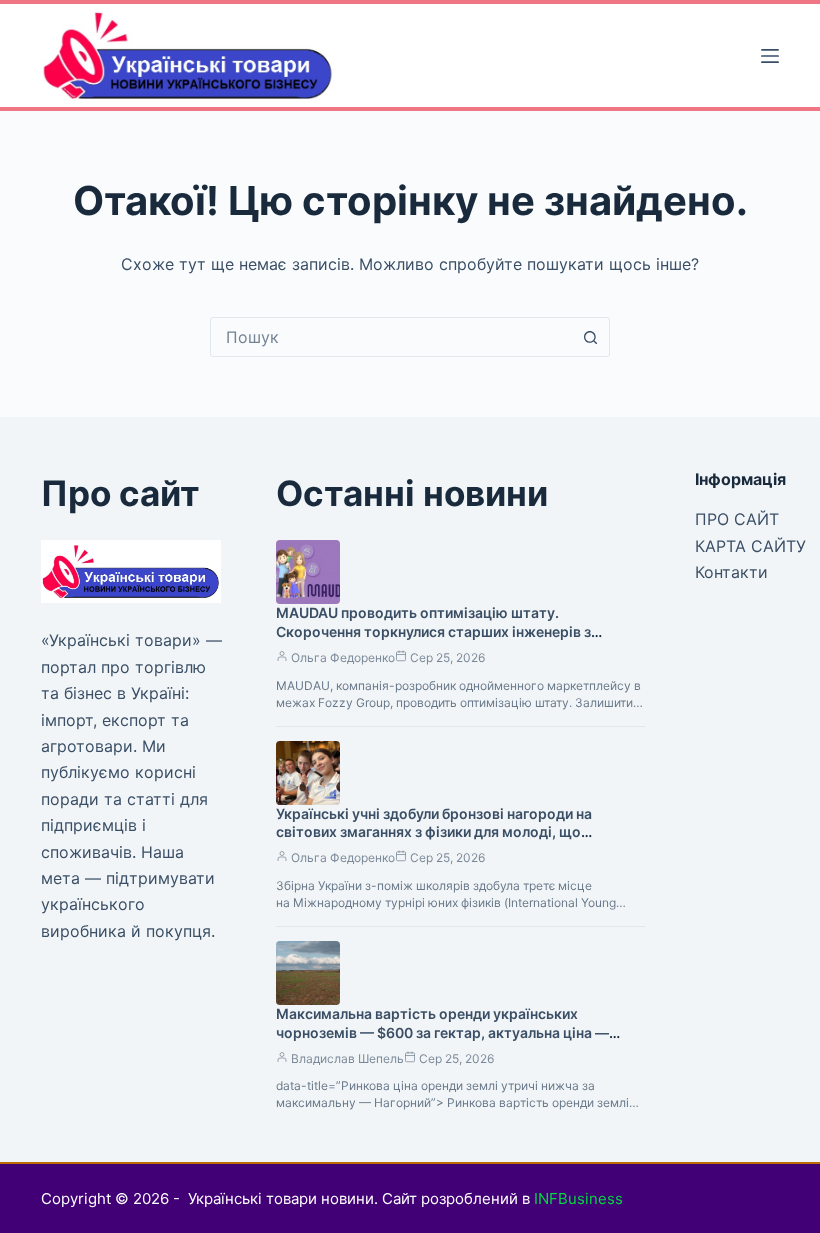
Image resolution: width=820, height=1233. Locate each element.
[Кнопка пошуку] (590, 337)
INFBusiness (578, 1198)
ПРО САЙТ (737, 519)
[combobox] (391, 337)
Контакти (731, 572)
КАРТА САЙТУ (750, 546)
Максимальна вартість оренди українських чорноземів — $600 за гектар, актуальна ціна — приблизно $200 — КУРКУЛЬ (442, 1032)
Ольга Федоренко (343, 657)
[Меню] (770, 56)
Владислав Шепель (347, 1058)
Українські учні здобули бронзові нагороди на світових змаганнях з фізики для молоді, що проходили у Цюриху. (434, 832)
